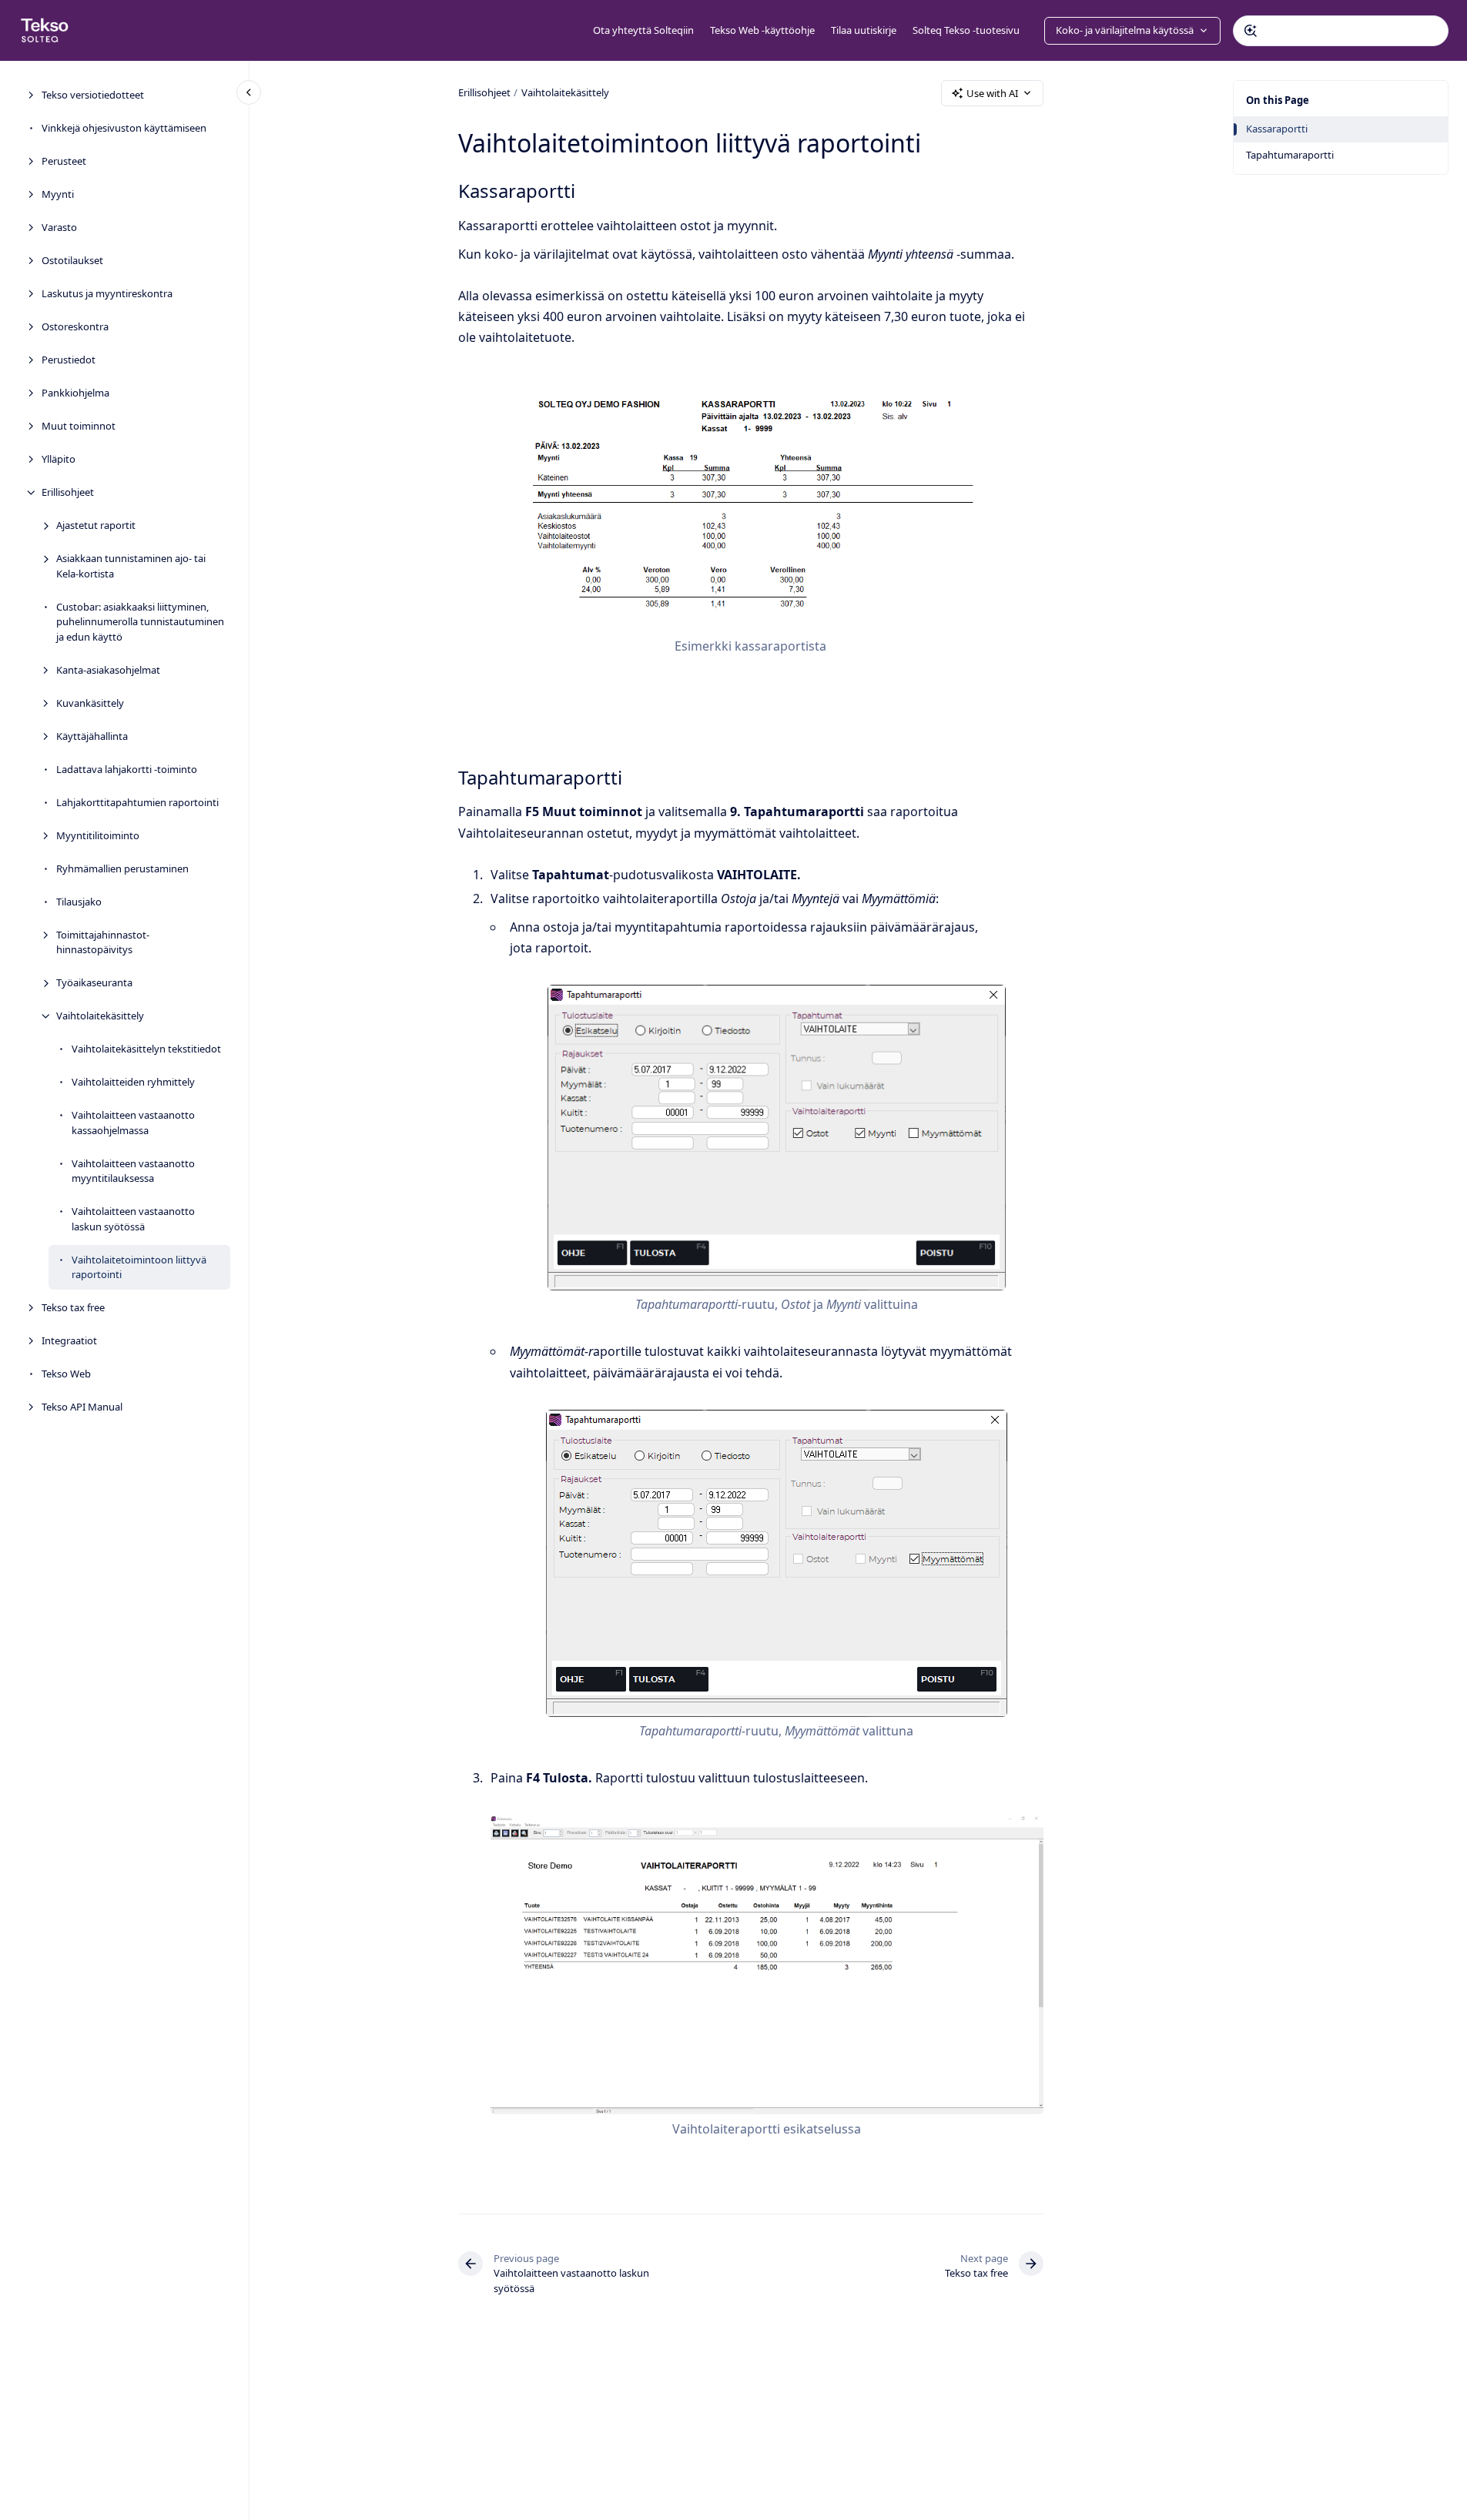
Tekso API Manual (82, 1407)
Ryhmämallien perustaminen (122, 868)
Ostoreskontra (75, 326)
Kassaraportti (1277, 129)
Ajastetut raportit (96, 525)
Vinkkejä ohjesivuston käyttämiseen (124, 128)
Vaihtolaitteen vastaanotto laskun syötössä (133, 1219)
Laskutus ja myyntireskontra (107, 293)
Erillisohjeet (68, 492)
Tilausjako (79, 901)
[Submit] (1251, 31)
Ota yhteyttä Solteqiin (643, 30)
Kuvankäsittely (90, 702)
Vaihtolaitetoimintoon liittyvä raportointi (139, 1267)
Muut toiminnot (79, 426)
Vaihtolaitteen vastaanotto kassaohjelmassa (133, 1123)
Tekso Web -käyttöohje (762, 30)
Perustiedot (69, 360)
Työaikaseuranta (94, 982)
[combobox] (1341, 31)
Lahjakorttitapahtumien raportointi (137, 802)
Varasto (59, 227)
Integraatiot (69, 1340)
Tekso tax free (73, 1307)
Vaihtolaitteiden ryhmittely (133, 1082)
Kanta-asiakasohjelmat (108, 669)
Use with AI (992, 93)
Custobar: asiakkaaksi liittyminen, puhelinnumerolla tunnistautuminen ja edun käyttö (140, 621)
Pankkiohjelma (75, 393)
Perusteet (64, 161)
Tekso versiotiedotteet (93, 95)
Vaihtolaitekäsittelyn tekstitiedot (146, 1049)
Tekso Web (66, 1374)
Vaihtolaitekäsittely (100, 1016)
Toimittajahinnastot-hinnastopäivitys (103, 942)
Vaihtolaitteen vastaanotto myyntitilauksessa (133, 1170)
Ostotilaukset (72, 260)
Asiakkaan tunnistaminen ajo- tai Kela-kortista (131, 566)
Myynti (58, 194)
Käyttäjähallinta (92, 735)
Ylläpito (59, 459)
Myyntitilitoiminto (98, 835)
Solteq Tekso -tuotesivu (966, 30)
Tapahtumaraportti (1290, 155)
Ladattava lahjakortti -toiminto (127, 768)
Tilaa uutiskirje (864, 30)
